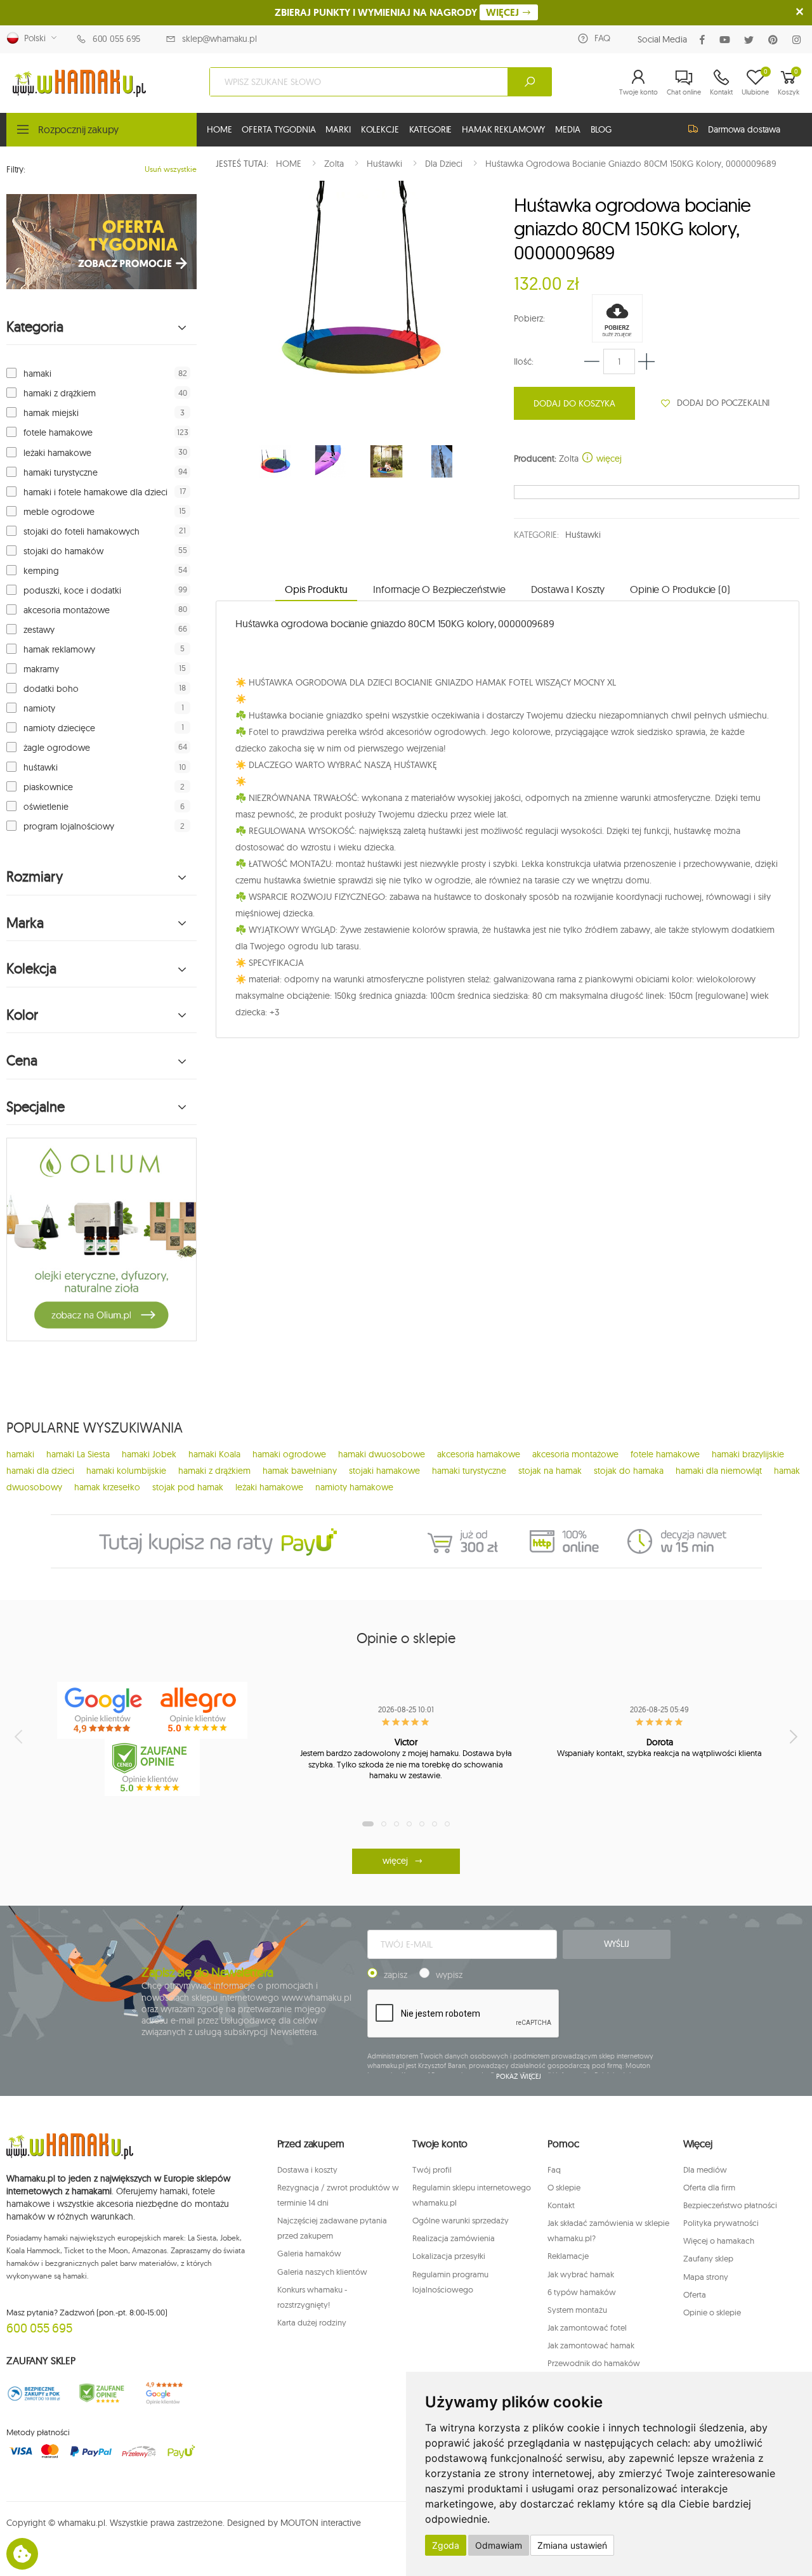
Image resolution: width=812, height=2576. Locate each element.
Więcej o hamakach (719, 2241)
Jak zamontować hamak (591, 2345)
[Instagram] (799, 40)
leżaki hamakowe (57, 453)
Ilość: (524, 361)
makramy (41, 669)
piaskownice (48, 787)
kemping (41, 571)
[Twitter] (751, 40)
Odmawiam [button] (499, 2545)
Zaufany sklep (708, 2258)
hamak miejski (51, 413)
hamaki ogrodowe (289, 1454)
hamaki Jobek (149, 1454)
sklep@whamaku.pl (219, 39)
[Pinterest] (776, 40)
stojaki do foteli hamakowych (82, 531)
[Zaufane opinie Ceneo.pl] (102, 2393)
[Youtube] (727, 40)
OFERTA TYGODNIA (278, 129)
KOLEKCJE (380, 129)
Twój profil (432, 2169)
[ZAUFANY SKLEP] (34, 2393)
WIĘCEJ (504, 12)
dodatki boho (51, 689)
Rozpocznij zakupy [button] (78, 129)
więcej (608, 459)
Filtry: (16, 169)
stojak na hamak (550, 1471)
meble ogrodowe (59, 512)
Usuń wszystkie (171, 169)
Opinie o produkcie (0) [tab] (680, 589)
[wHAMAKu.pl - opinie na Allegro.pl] (200, 1710)
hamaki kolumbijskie (126, 1471)
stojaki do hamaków (63, 551)
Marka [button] (25, 923)
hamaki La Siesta (78, 1454)
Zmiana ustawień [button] (572, 2545)
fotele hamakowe (58, 433)
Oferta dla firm (709, 2187)
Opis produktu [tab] (316, 589)
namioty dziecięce (59, 728)
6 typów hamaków (582, 2292)
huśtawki (41, 767)
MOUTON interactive (321, 2523)
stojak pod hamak (188, 1487)
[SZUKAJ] (530, 82)
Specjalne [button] (36, 1107)
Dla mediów (705, 2169)
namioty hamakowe (354, 1487)
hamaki (37, 374)
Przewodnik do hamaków (594, 2363)
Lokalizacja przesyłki (449, 2256)
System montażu (577, 2310)
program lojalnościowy (69, 826)
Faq (554, 2169)
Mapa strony (706, 2277)
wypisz (449, 1975)
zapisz (396, 1975)
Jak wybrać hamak (581, 2274)
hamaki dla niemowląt (719, 1471)
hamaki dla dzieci (40, 1471)
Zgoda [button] (446, 2545)
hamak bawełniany (300, 1471)
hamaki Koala (214, 1454)
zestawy (39, 630)
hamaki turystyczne (61, 472)
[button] (638, 82)
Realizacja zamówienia (454, 2238)
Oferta (695, 2294)
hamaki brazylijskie (748, 1454)
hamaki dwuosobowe (382, 1454)
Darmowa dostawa (744, 129)
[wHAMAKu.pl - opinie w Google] (105, 1710)
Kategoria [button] (35, 327)
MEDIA (567, 129)
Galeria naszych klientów (322, 2272)
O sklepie (564, 2187)
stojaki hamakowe (384, 1471)
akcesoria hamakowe (479, 1454)
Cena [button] (22, 1061)
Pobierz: (529, 318)
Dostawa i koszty (307, 2169)
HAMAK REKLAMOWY (503, 129)
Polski (32, 38)
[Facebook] (705, 40)
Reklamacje (568, 2256)
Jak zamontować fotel (587, 2327)
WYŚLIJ (617, 1944)
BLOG (601, 129)
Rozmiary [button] (35, 877)
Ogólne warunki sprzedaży (461, 2220)
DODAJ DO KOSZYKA (574, 403)
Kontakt (561, 2205)
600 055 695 (116, 39)
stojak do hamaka (629, 1471)
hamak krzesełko (107, 1487)
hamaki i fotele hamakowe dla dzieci (95, 492)
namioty (39, 708)
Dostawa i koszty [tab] (568, 589)
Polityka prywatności (721, 2223)
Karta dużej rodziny (312, 2322)
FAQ (602, 38)
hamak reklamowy (59, 649)
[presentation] (20, 1736)
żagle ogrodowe (57, 748)
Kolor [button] (22, 1015)
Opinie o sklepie (712, 2312)
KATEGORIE (431, 129)
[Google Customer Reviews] (169, 2393)
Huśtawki (583, 535)
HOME (219, 129)
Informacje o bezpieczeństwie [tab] (439, 589)
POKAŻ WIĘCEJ (519, 2076)
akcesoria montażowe (67, 610)
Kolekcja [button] (31, 969)
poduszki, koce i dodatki (72, 590)
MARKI (338, 129)
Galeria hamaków (309, 2253)
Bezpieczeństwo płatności (730, 2205)
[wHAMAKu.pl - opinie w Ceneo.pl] (152, 1767)
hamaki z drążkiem (60, 393)
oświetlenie (46, 807)
